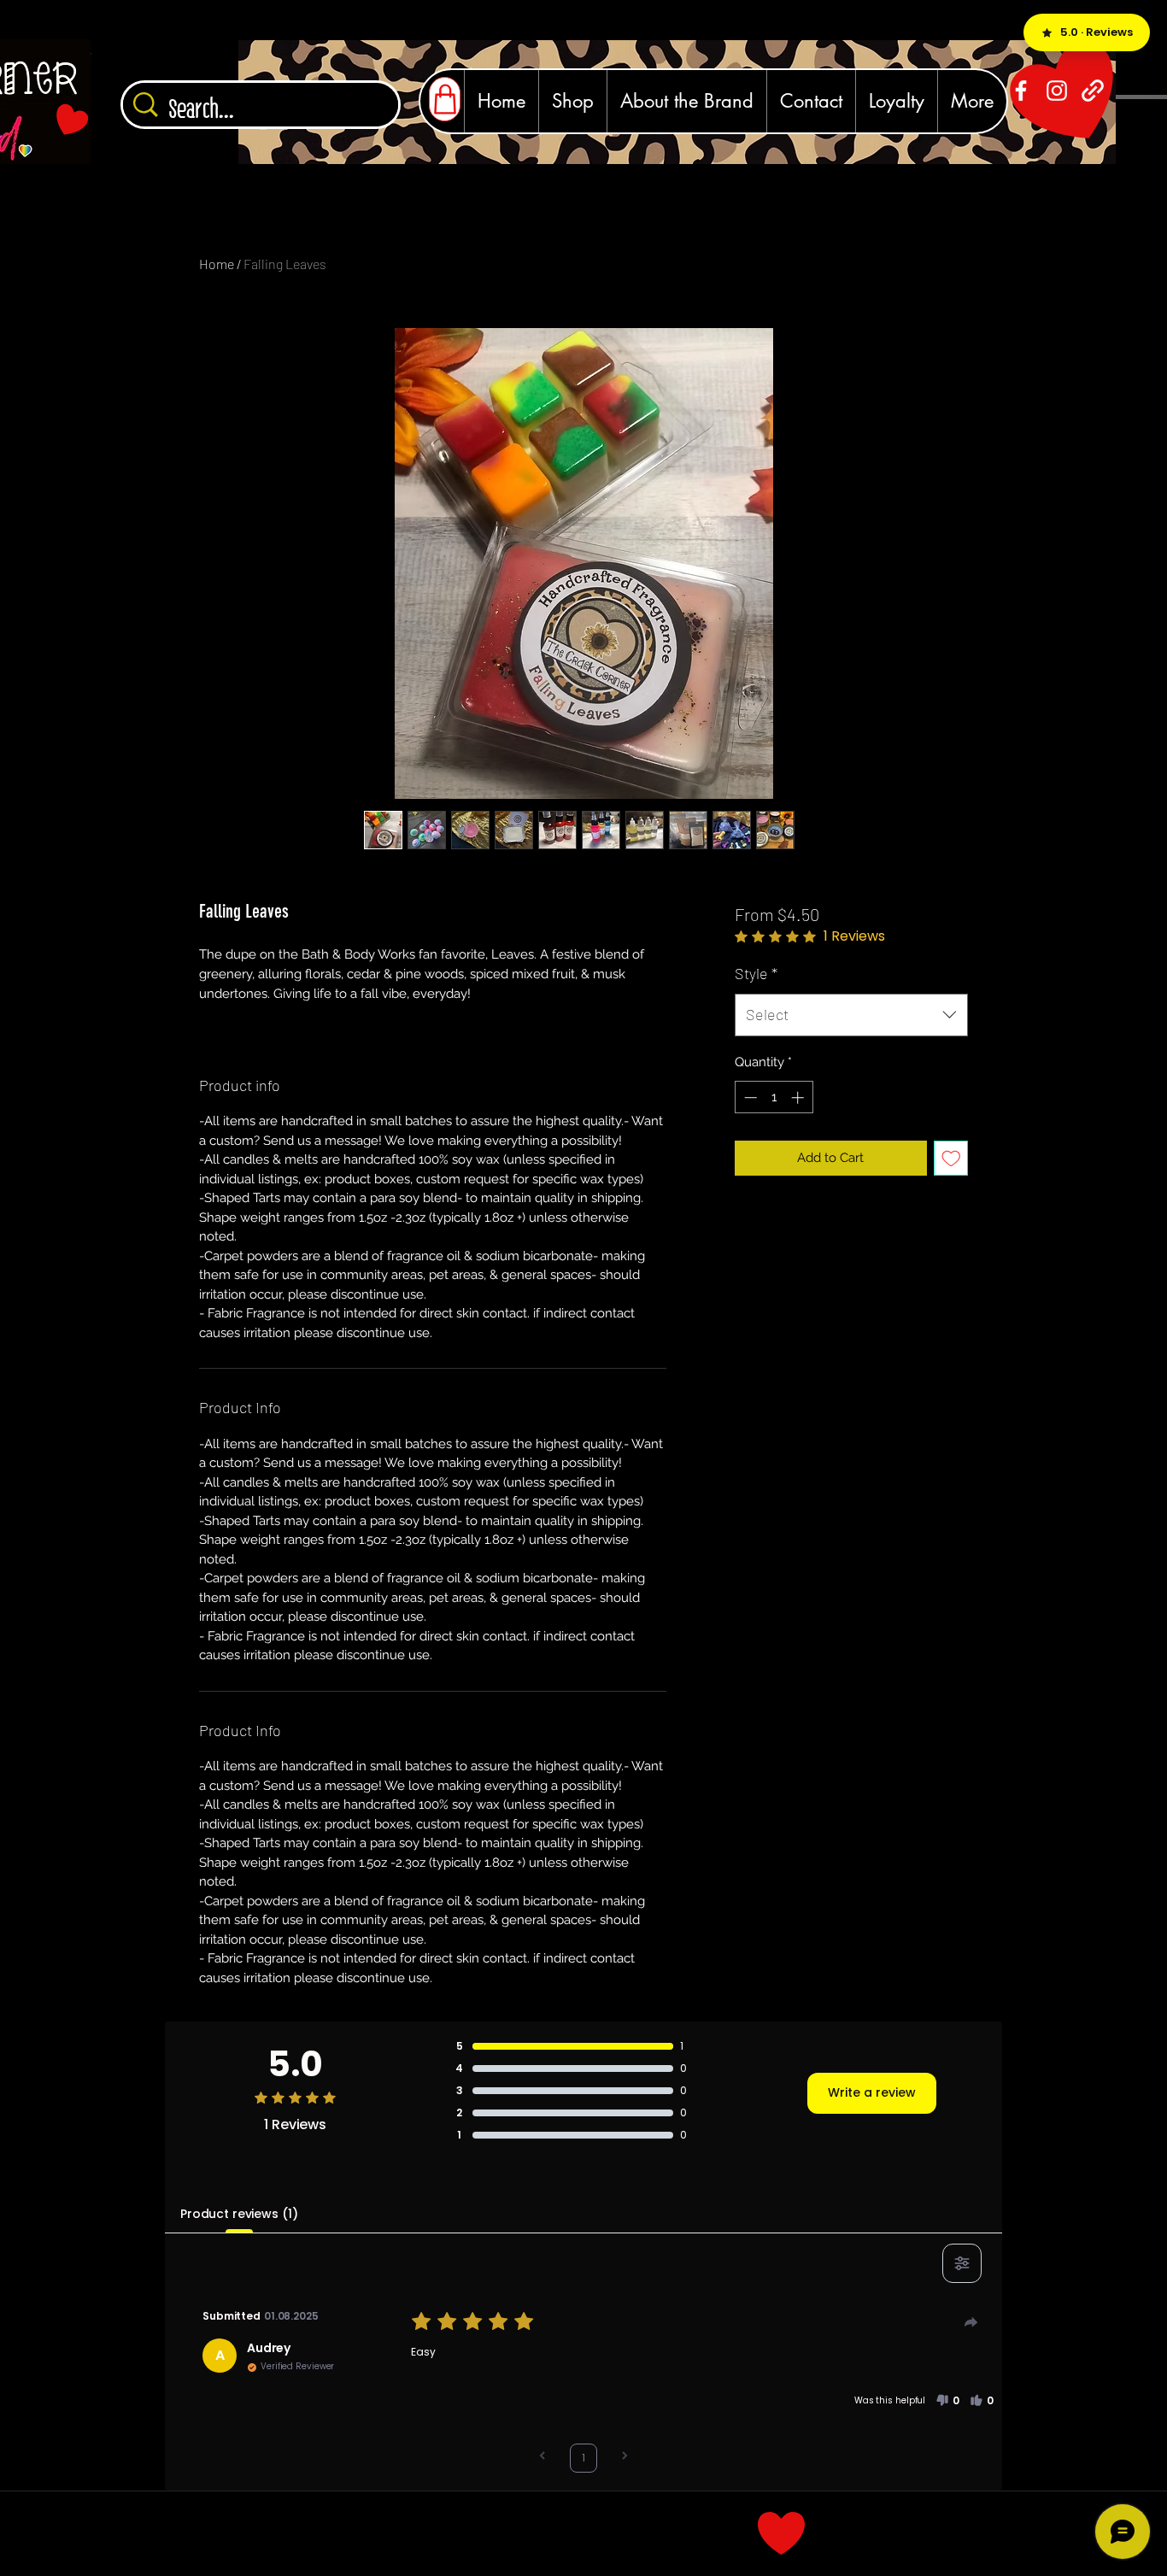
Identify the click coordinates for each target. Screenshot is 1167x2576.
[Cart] (445, 99)
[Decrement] (749, 1097)
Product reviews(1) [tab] (239, 2214)
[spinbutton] (774, 1097)
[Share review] (971, 2322)
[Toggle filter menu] (962, 2263)
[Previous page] (542, 2458)
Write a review (872, 2092)
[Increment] (799, 1097)
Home (217, 264)
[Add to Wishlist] (951, 1158)
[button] (947, 2401)
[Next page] (625, 2458)
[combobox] (851, 1015)
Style (756, 973)
